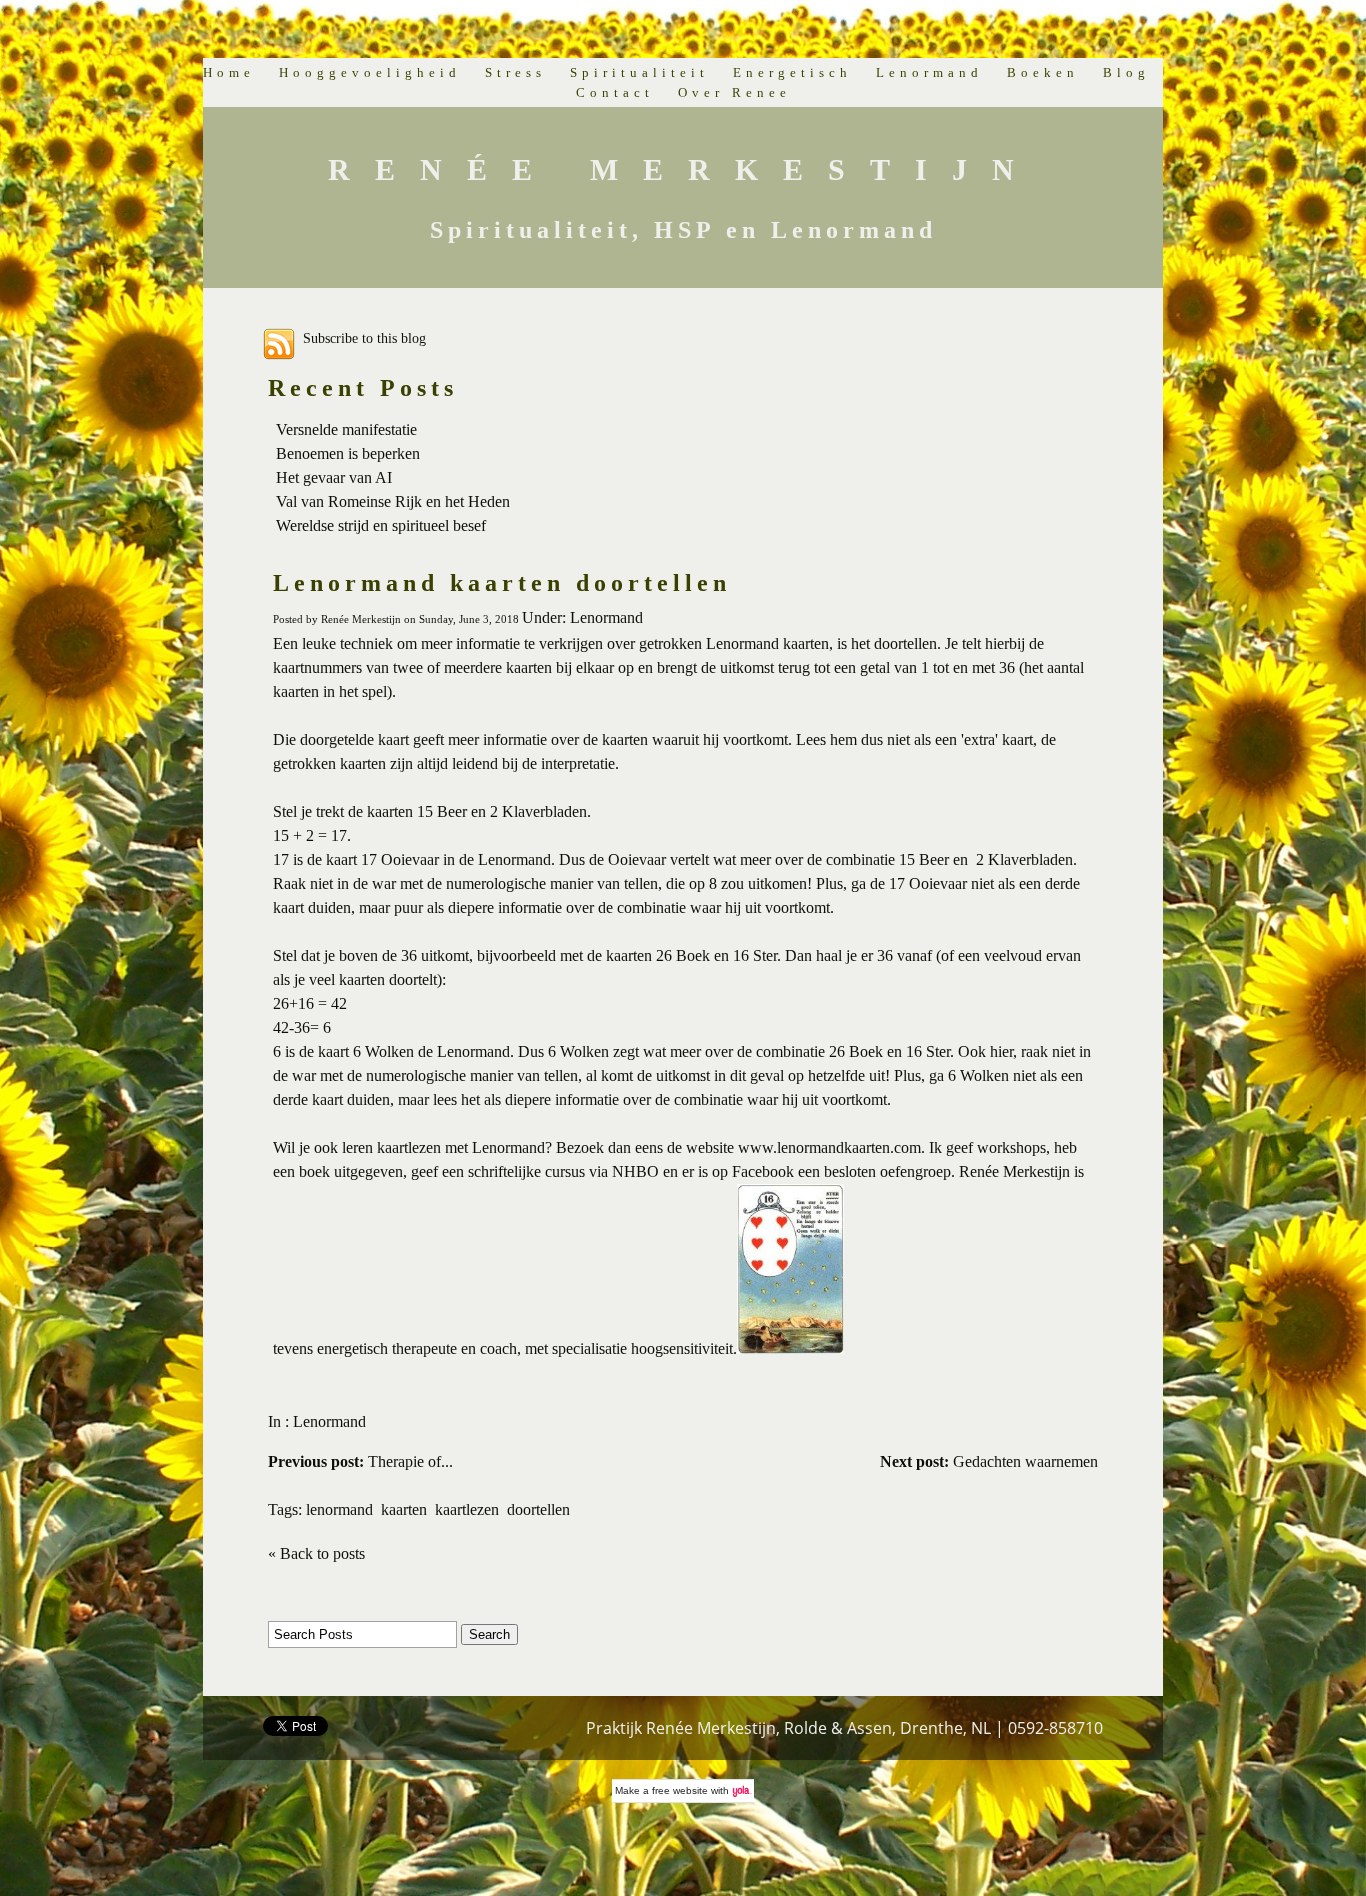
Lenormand (929, 72)
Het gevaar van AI (334, 477)
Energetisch (792, 72)
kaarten (404, 1509)
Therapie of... (360, 1461)
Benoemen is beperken (348, 453)
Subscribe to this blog (364, 338)
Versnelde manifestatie (346, 429)
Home (229, 72)
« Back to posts (316, 1553)
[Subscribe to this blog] (279, 344)
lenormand (339, 1509)
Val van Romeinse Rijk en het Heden (393, 501)
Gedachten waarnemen (989, 1461)
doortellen (538, 1509)
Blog (1126, 72)
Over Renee (734, 92)
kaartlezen (467, 1509)
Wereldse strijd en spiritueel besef (381, 525)
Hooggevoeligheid (370, 72)
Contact (615, 92)
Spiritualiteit (639, 72)
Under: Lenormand (582, 617)
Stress (515, 72)
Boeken (1043, 72)
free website (680, 1790)
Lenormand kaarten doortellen (502, 583)
